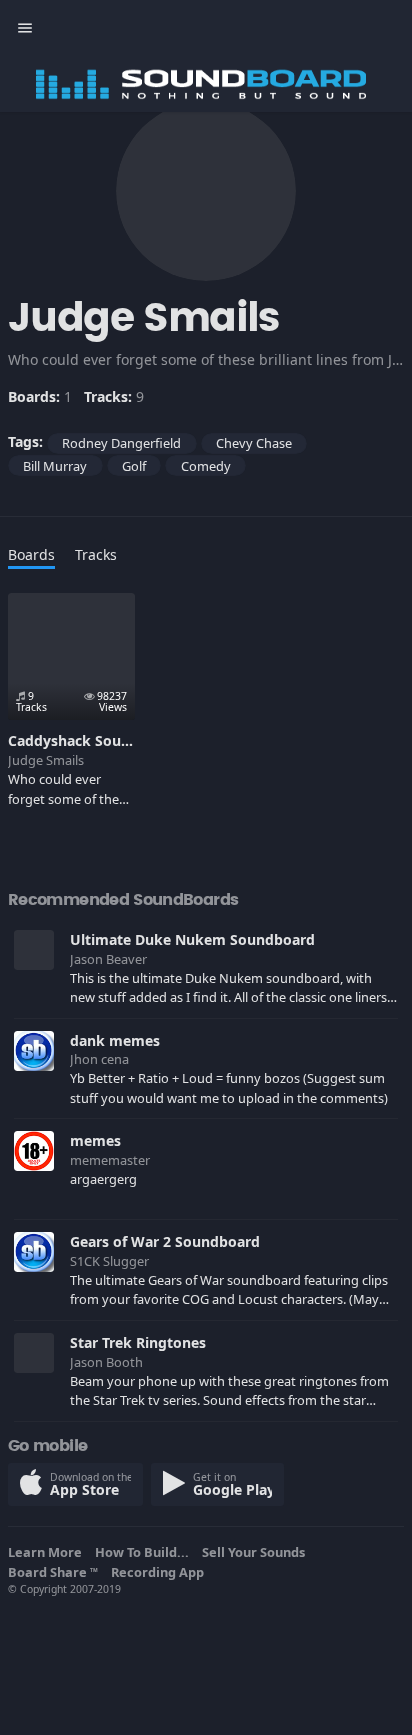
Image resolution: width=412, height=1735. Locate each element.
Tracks (96, 554)
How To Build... (145, 1552)
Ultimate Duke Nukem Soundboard (192, 939)
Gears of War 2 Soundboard (165, 1241)
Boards (31, 554)
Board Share (53, 1572)
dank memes (115, 1040)
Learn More (48, 1552)
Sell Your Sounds (256, 1552)
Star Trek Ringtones (138, 1342)
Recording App (160, 1572)
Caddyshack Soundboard (94, 740)
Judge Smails (46, 760)
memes (95, 1140)
